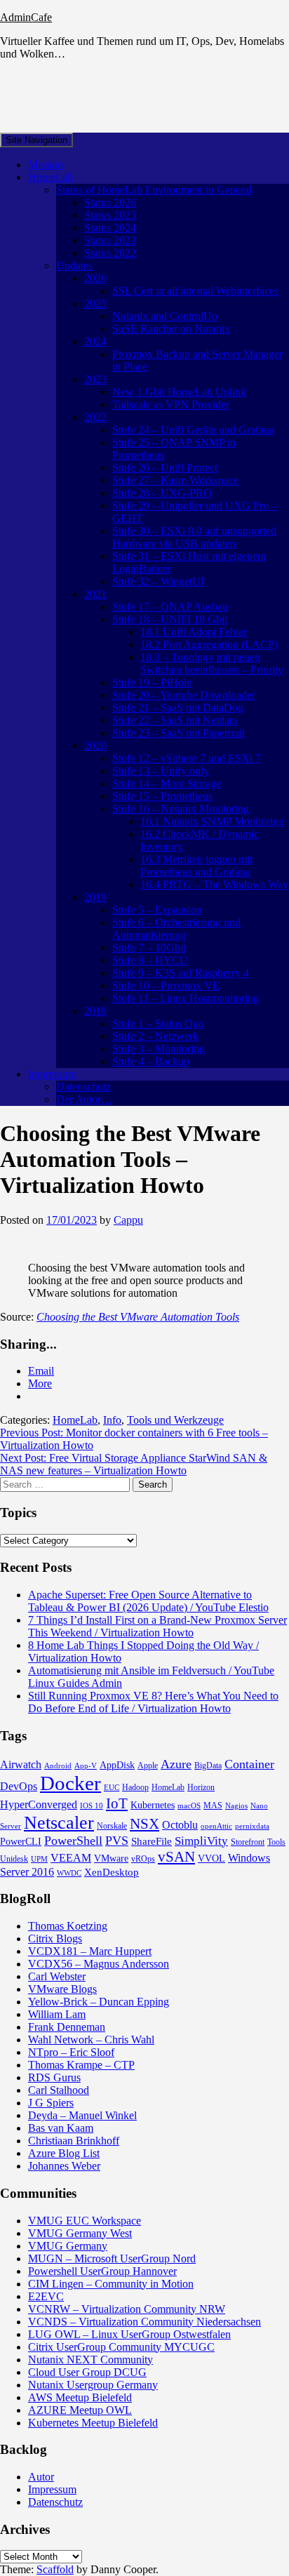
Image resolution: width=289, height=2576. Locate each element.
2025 (95, 303)
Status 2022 (110, 253)
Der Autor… (84, 1099)
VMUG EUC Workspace (85, 2221)
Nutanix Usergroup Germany (93, 2385)
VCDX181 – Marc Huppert (90, 1951)
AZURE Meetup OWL (80, 2410)
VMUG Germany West (80, 2233)
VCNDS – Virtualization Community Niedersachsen (144, 2322)
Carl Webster (57, 1976)
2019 (95, 897)
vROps (143, 1859)
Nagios (236, 1806)
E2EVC (46, 2296)
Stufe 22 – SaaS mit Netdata (175, 720)
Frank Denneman (67, 2027)
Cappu (128, 1220)
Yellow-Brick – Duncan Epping (99, 2002)
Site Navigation (36, 140)
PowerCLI (21, 1842)
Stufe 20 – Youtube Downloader (184, 695)
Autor (41, 2477)
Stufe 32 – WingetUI (158, 581)
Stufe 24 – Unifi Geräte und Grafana (193, 430)
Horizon (201, 1787)
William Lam (57, 2014)
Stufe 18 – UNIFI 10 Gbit (170, 619)
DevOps (19, 1786)
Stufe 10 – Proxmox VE (166, 986)
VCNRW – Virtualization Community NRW (127, 2309)
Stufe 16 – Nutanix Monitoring (181, 809)
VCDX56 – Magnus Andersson (99, 1964)
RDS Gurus (54, 2077)
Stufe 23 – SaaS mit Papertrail (179, 733)
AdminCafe (26, 17)
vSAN (176, 1857)
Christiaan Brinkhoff (74, 2141)
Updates (74, 266)
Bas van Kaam (61, 2128)
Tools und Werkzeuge (175, 1420)
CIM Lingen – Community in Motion (111, 2284)
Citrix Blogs (55, 1938)
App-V (86, 1766)
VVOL (211, 1858)
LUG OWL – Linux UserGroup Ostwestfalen (129, 2334)
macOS (189, 1806)
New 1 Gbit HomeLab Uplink (179, 392)
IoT (117, 1803)
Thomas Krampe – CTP (81, 2065)
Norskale (112, 1826)
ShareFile (152, 1841)
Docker (70, 1783)
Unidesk (14, 1859)
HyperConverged (39, 1804)
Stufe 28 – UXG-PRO (162, 493)
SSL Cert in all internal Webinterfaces (195, 291)
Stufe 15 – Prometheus (162, 796)
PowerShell (73, 1841)
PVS (117, 1841)
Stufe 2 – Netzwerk (155, 1036)
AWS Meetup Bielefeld (80, 2397)
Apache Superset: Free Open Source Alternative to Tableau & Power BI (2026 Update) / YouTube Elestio (148, 1601)
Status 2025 (110, 215)
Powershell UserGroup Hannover (102, 2271)
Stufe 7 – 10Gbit (149, 948)
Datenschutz (83, 1087)
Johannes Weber (64, 2166)
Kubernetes (153, 1805)
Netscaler (59, 1823)
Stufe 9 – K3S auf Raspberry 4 (181, 973)
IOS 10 (92, 1806)
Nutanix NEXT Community (90, 2360)
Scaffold (55, 2569)
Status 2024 (110, 228)
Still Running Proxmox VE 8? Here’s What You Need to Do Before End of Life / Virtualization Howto (153, 1702)
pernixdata (252, 1826)
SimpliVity (201, 1841)
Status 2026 (110, 202)
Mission (46, 165)
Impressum (52, 1074)
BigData (208, 1766)
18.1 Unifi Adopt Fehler (194, 632)
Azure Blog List (64, 2153)
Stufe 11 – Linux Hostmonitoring (186, 998)
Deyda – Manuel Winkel (82, 2115)
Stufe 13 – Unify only (161, 771)
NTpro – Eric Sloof (71, 2052)
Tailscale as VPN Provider (171, 405)
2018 (95, 1011)
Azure (176, 1764)
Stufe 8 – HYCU (150, 960)
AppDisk (117, 1765)
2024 (95, 341)
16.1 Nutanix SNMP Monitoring (212, 821)
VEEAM (71, 1858)
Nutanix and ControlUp (165, 316)
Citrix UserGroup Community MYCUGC (121, 2347)
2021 (95, 594)
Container (249, 1764)
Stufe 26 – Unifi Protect (165, 468)
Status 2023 (110, 240)
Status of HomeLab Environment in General (154, 190)
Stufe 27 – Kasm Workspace (175, 480)
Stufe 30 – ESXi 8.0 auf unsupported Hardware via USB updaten (194, 537)
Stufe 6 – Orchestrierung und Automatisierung (176, 929)
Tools (276, 1842)
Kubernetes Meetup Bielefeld (93, 2423)
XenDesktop (112, 1872)
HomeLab (51, 177)
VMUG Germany (68, 2246)
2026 (95, 278)
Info (112, 1420)
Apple (148, 1766)
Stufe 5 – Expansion (157, 910)
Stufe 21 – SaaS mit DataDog (178, 708)
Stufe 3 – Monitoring (159, 1049)
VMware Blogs (62, 1989)
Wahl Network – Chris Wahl (91, 2040)
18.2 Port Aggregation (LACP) (209, 645)
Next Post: (134, 1464)
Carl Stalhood (59, 2090)
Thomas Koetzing (68, 1926)
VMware (111, 1858)
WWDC (69, 1873)
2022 (95, 417)
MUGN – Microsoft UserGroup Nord (112, 2258)
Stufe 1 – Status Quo (158, 1023)
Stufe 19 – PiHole (152, 682)
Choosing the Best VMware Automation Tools (138, 1317)
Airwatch (21, 1764)
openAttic (216, 1826)
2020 (95, 746)
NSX (144, 1824)
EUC (112, 1788)
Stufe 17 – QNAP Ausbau (170, 607)
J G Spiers (51, 2103)
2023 (95, 379)
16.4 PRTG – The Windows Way (214, 885)
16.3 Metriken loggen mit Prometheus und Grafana (196, 866)
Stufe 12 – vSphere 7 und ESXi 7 (187, 758)
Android (58, 1766)
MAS (213, 1806)
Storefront (248, 1842)
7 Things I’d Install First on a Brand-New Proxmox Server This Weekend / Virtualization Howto (157, 1626)
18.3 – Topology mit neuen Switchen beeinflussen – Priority (212, 663)
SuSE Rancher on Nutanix (171, 329)
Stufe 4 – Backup (151, 1061)
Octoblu (180, 1825)
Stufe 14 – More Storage (167, 783)
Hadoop (135, 1787)
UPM (39, 1859)
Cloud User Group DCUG (87, 2372)
